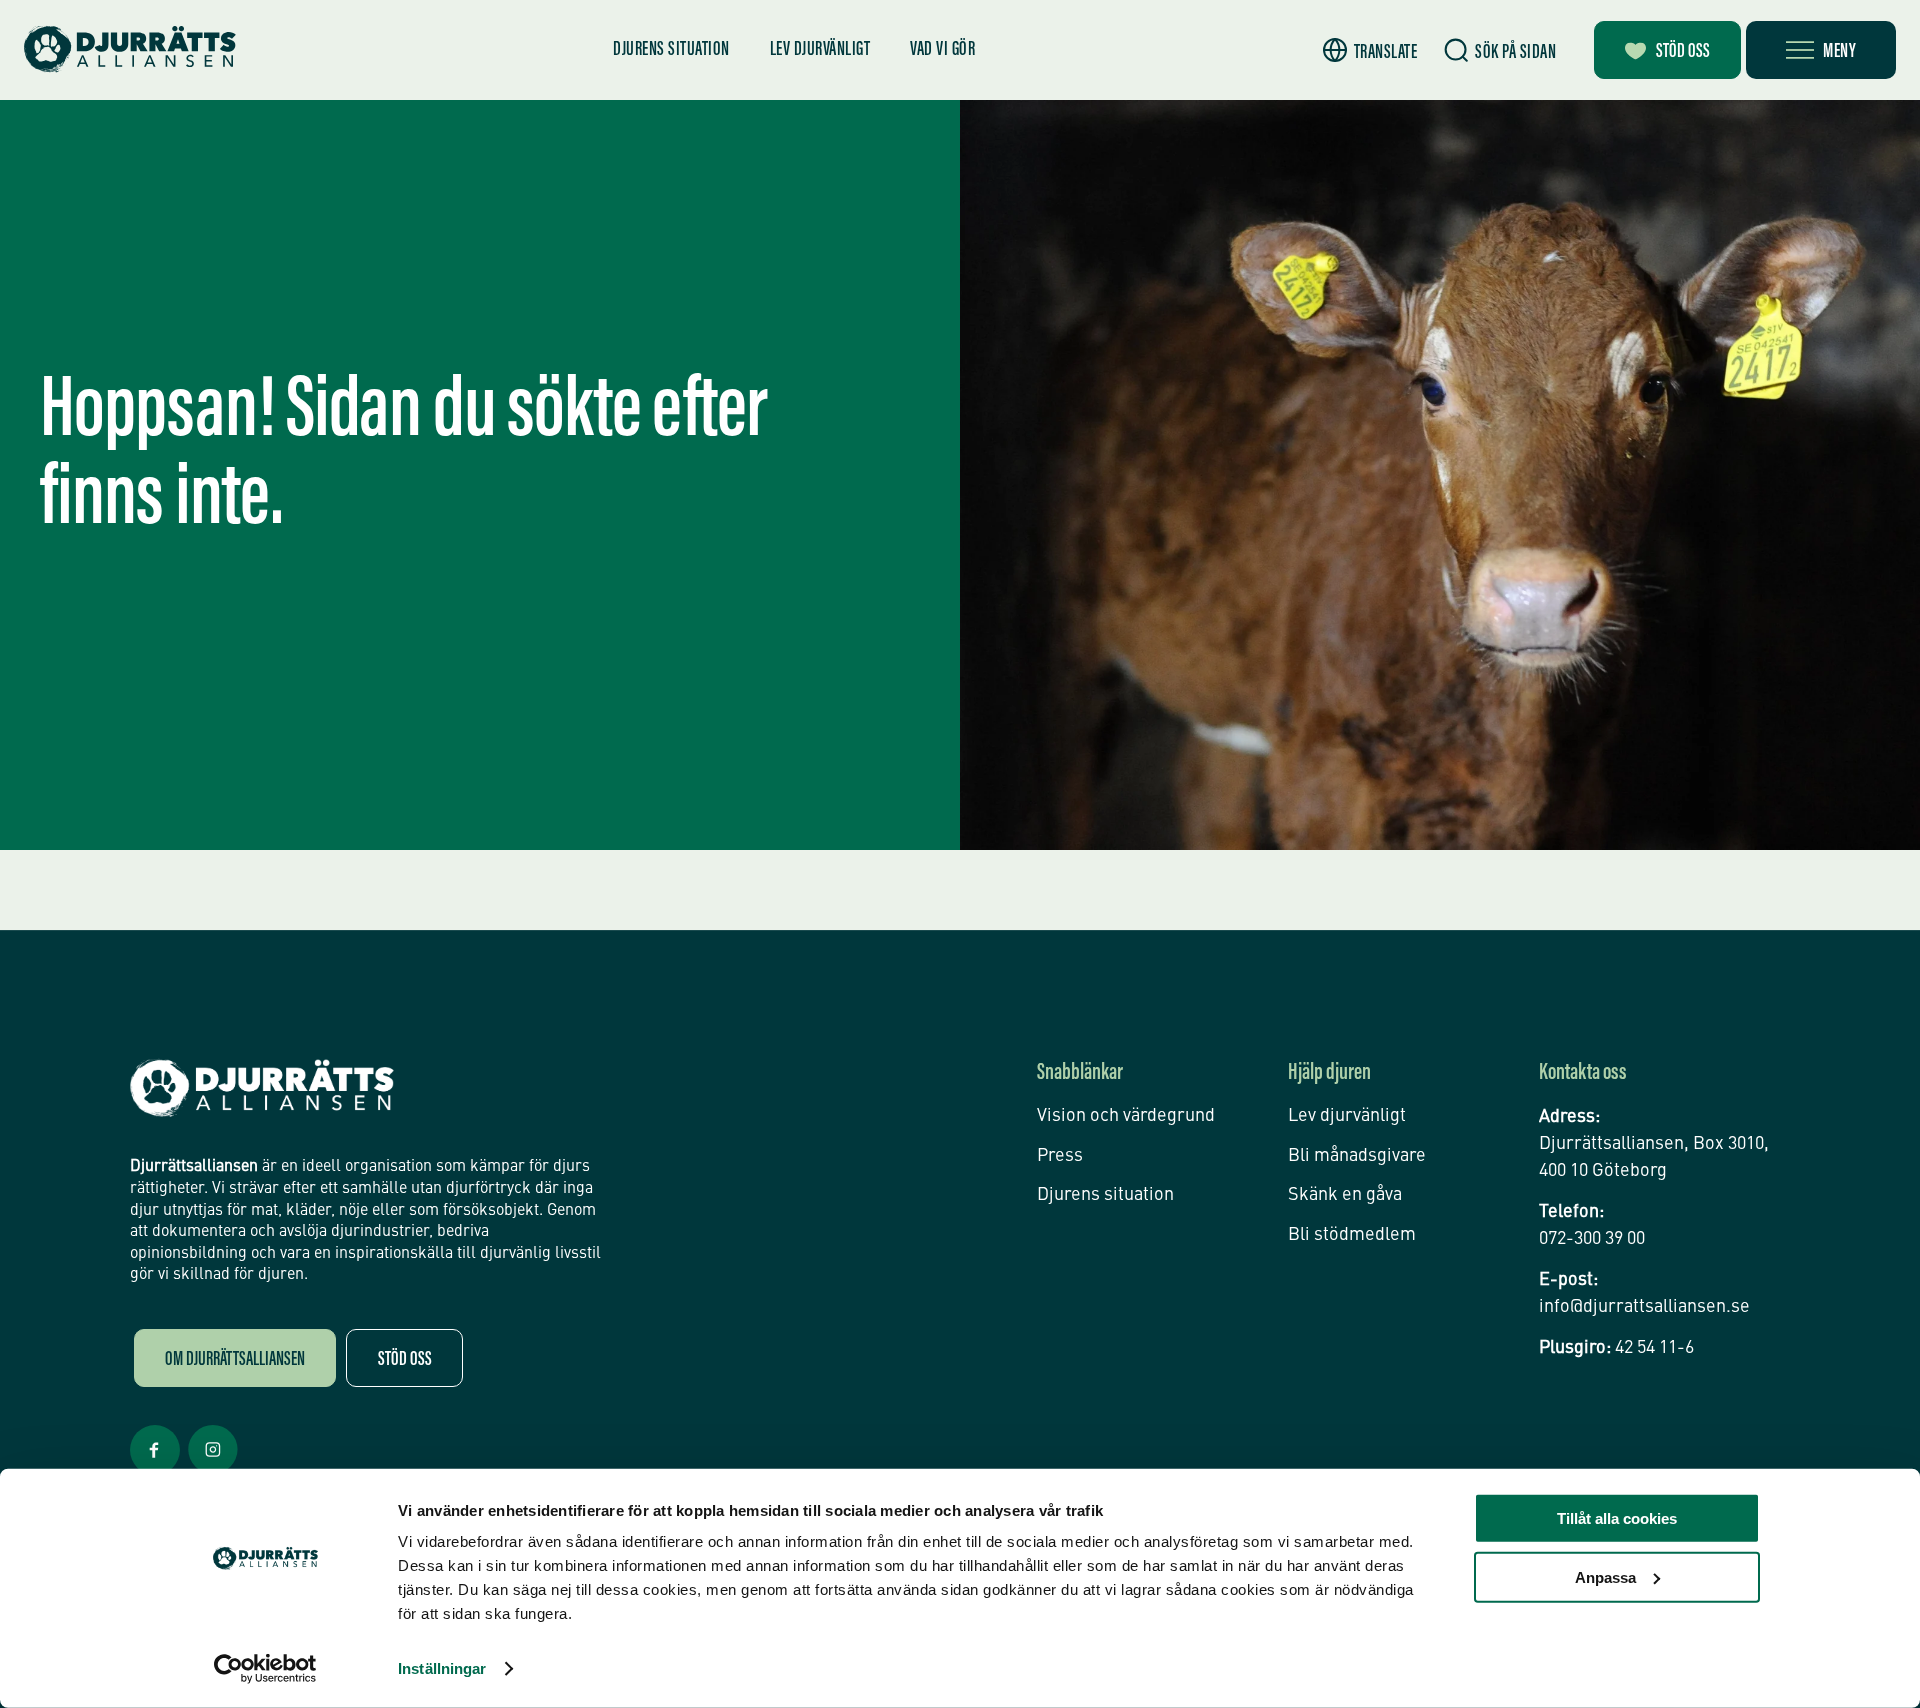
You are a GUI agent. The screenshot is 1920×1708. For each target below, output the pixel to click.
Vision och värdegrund (1126, 1116)
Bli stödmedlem (1352, 1235)
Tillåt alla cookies (1617, 1518)
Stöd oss (1683, 52)
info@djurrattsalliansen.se (1644, 1307)
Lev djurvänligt (820, 50)
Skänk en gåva (1345, 1195)
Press (1060, 1156)
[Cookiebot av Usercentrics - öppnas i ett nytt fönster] (265, 1669)
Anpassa (1605, 1576)
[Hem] (130, 49)
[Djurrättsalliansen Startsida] (262, 1088)
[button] (1370, 50)
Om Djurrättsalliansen (235, 1360)
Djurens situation (671, 50)
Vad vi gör (942, 50)
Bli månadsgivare (1357, 1156)
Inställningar (442, 1668)
